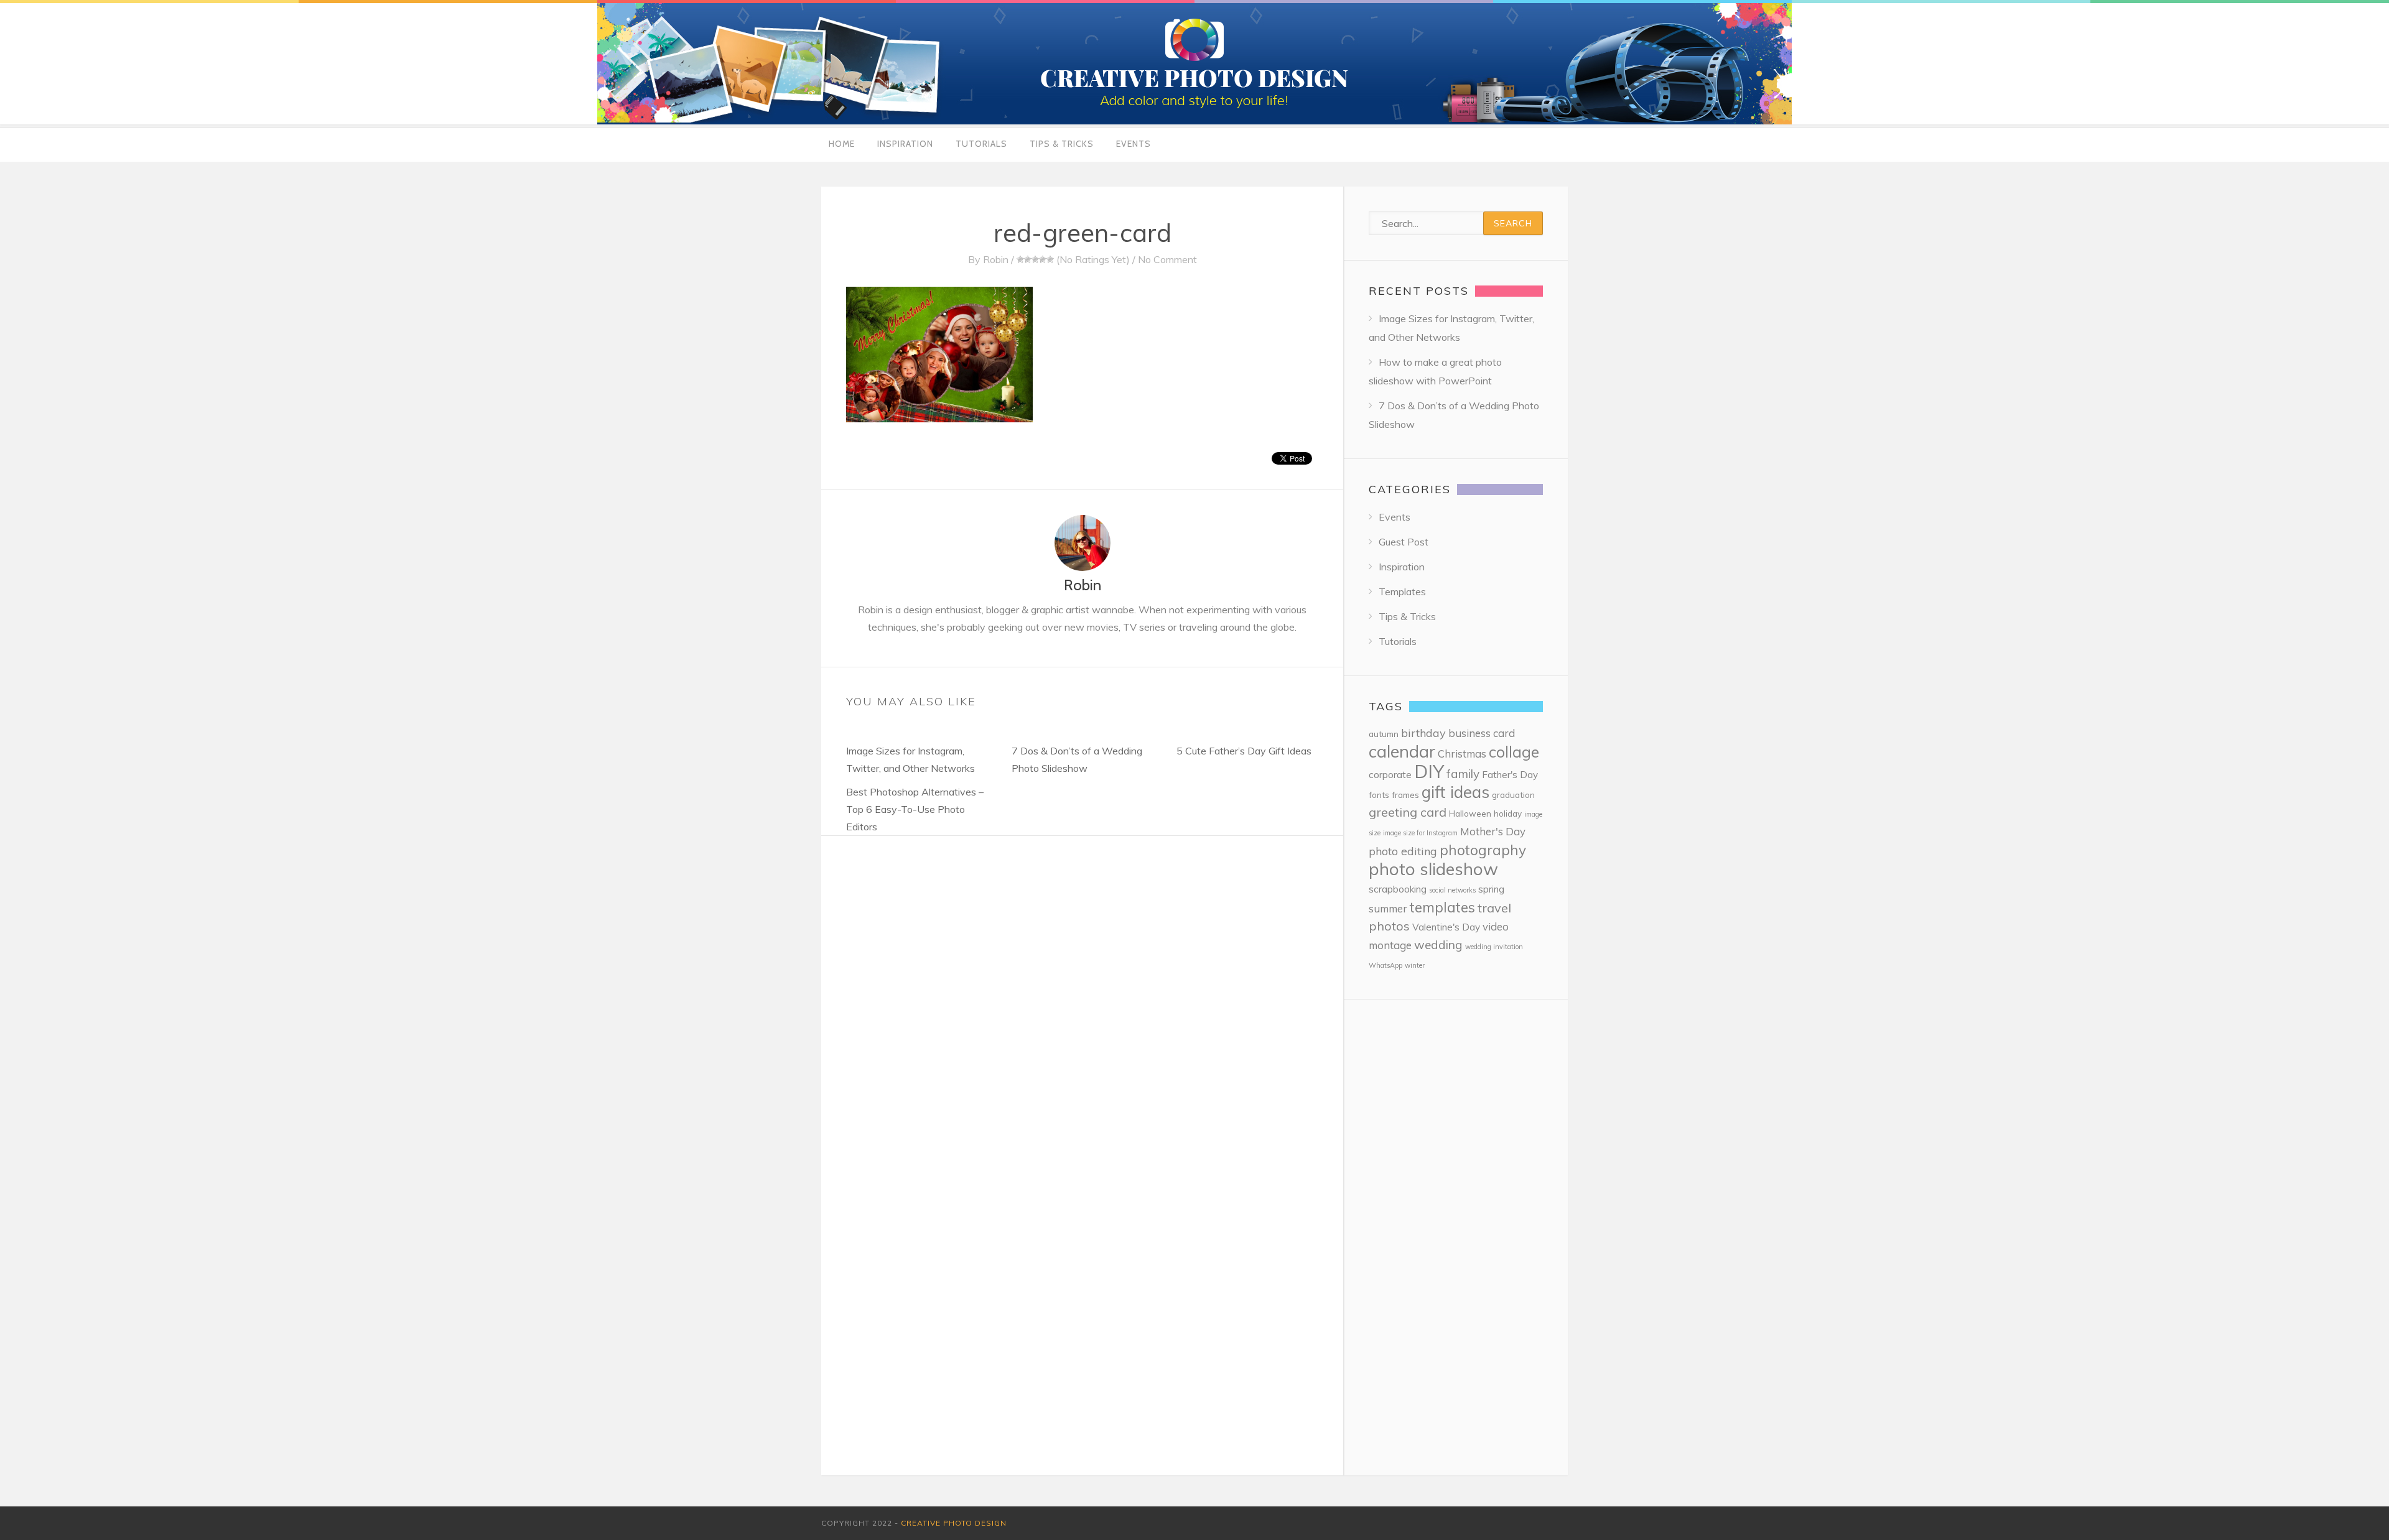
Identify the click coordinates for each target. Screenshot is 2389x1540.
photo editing (1403, 851)
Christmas (1462, 754)
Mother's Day (1493, 831)
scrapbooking (1398, 889)
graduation (1513, 795)
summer (1388, 908)
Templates (1402, 591)
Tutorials (981, 144)
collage (1514, 752)
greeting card (1408, 812)
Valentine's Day (1446, 927)
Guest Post (1404, 542)
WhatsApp (1385, 965)
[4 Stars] (1043, 259)
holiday (1508, 813)
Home (842, 144)
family (1463, 774)
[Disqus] (1082, 991)
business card (1482, 733)
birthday (1423, 733)
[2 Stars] (1028, 259)
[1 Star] (1020, 259)
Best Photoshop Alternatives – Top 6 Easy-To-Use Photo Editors (915, 809)
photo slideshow (1433, 869)
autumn (1384, 734)
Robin (996, 259)
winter (1415, 965)
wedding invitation (1494, 947)
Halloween (1470, 813)
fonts (1379, 795)
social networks (1452, 890)
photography (1483, 850)
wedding (1438, 945)
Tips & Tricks (1062, 144)
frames (1405, 795)
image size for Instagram (1420, 833)
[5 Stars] (1050, 259)
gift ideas (1455, 792)
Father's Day (1510, 775)
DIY (1429, 771)
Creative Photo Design (954, 1523)
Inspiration (905, 144)
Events (1134, 144)
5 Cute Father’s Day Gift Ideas (1244, 751)
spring (1491, 889)
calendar (1402, 751)
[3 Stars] (1035, 259)
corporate (1390, 775)
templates (1442, 907)
